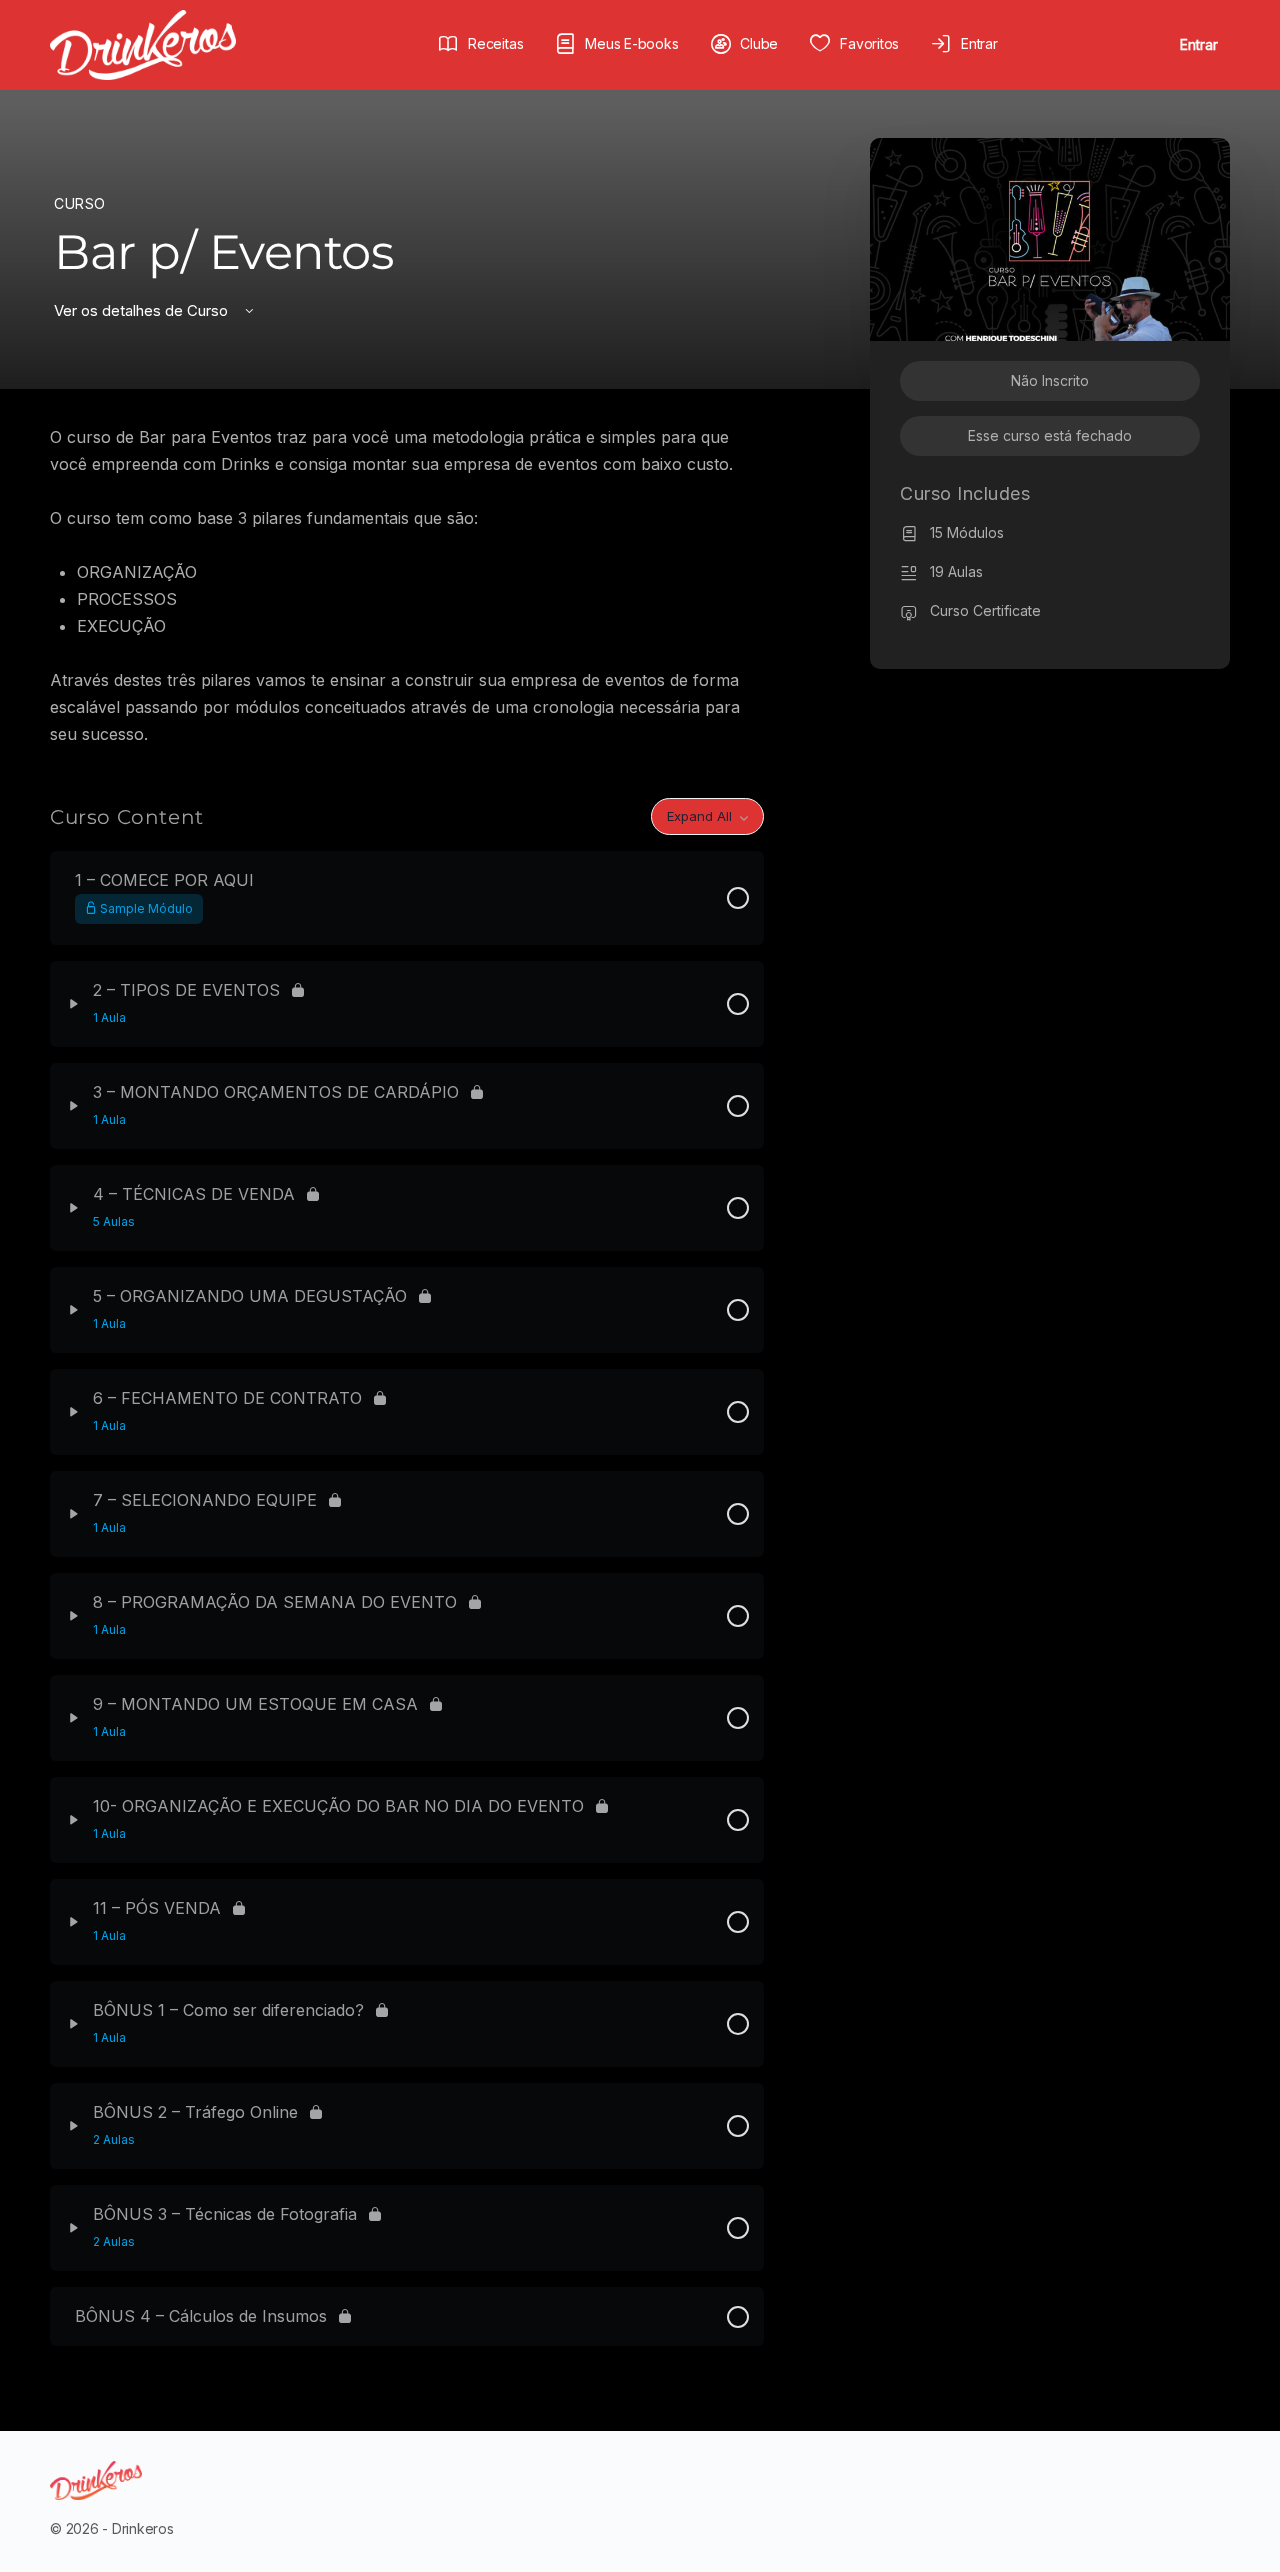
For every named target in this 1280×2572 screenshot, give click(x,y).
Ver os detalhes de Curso (143, 310)
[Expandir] (74, 1004)
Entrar (1199, 44)
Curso (80, 203)
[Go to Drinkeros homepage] (143, 43)
